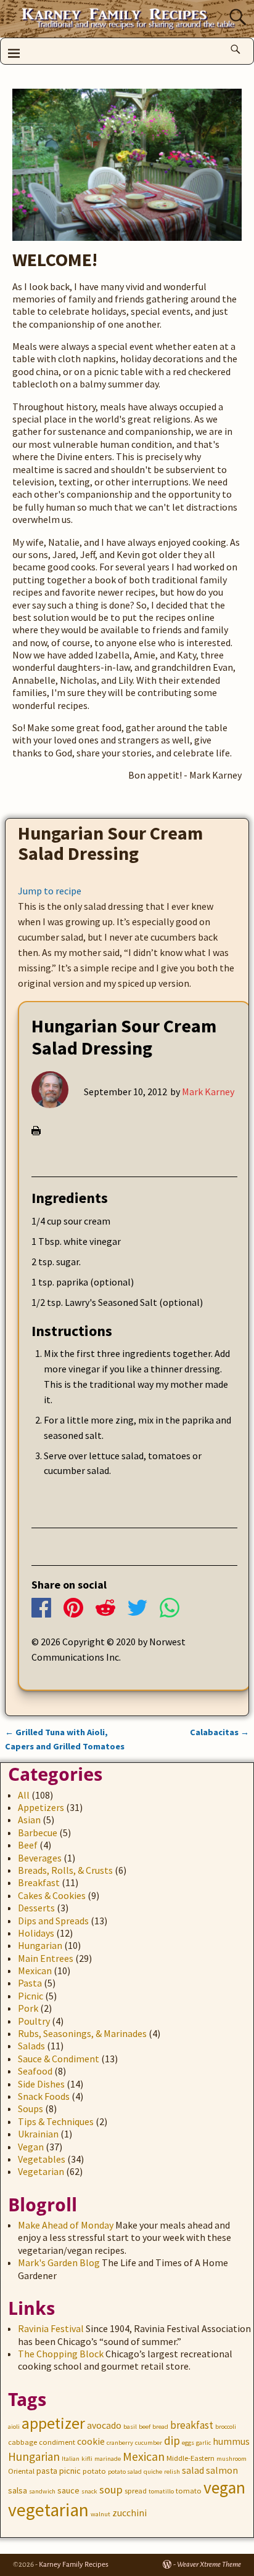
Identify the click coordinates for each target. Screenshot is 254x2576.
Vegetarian (41, 2171)
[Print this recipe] (36, 1132)
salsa (18, 2490)
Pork (28, 2008)
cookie (91, 2441)
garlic (203, 2443)
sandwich (42, 2491)
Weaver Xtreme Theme (209, 2565)
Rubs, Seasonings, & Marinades (82, 2033)
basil (130, 2427)
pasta (47, 2471)
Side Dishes (41, 2084)
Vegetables (42, 2159)
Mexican (35, 1970)
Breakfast (39, 1882)
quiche (153, 2472)
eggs (188, 2443)
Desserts (36, 1908)
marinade (108, 2459)
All (24, 1795)
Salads (31, 2046)
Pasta (30, 1983)
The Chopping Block (61, 2354)
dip (172, 2440)
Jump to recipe (50, 891)
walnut (100, 2514)
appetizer (53, 2423)
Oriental (21, 2471)
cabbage (23, 2442)
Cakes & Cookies (52, 1895)
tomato (189, 2491)
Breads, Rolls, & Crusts (65, 1870)
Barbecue (38, 1833)
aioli (14, 2427)
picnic (70, 2471)
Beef (28, 1845)
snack (89, 2491)
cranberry (120, 2443)
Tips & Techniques (56, 2121)
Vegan (31, 2147)
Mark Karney (208, 1092)
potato (94, 2471)
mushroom (231, 2459)
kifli (87, 2459)
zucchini (129, 2513)
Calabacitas (219, 1732)
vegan (224, 2488)
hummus (231, 2441)
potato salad (125, 2472)
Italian (71, 2459)
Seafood (35, 2071)
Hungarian (40, 1945)
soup (111, 2489)
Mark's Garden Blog (59, 2262)
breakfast (192, 2425)
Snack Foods (44, 2096)
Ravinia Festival (51, 2328)
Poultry (34, 2021)
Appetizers (41, 1807)
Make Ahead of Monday (66, 2225)
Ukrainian (38, 2134)
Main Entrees (46, 1958)
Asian (29, 1820)
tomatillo (161, 2491)
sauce (68, 2490)
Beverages (40, 1858)
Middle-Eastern (190, 2458)
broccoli (226, 2427)
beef (145, 2427)
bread (160, 2427)
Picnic (31, 1996)
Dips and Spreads (53, 1921)
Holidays (36, 1933)
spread (136, 2491)
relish (172, 2472)
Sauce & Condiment (59, 2059)
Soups (31, 2108)
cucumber (149, 2443)
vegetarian (48, 2510)
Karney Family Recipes (74, 2565)
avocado (104, 2425)
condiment (57, 2442)
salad (193, 2470)
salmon (222, 2470)
